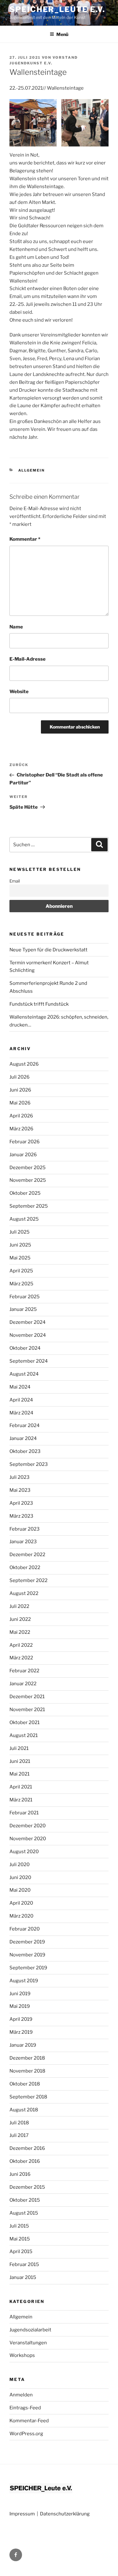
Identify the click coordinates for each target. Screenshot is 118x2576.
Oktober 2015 (25, 2200)
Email (15, 881)
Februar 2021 (24, 1813)
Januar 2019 (23, 2045)
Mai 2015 (20, 2239)
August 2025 (24, 1219)
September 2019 (28, 1968)
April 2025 (21, 1271)
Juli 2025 (20, 1232)
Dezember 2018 (27, 2058)
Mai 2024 (20, 1387)
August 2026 (24, 1064)
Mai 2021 (20, 1774)
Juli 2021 (19, 1748)
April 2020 (21, 1903)
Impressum (22, 2514)
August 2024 (24, 1374)
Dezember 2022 (27, 1555)
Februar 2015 (24, 2264)
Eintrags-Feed (25, 2408)
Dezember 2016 (27, 2148)
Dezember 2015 (27, 2187)
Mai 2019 (20, 2006)
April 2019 (21, 2019)
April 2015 (21, 2252)
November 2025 (28, 1180)
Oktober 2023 (25, 1451)
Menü (62, 34)
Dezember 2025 (28, 1168)
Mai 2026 (20, 1103)
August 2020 (24, 1852)
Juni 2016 (20, 2174)
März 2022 (21, 1658)
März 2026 (21, 1129)
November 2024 (28, 1335)
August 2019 (24, 1981)
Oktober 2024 (25, 1348)
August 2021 (24, 1735)
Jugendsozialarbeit (30, 2330)
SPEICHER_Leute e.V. (57, 9)
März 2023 (21, 1516)
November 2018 (27, 2071)
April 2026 (21, 1116)
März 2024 (21, 1413)
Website (19, 692)
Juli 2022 (19, 1606)
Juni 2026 (20, 1090)
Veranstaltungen (28, 2343)
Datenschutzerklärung (65, 2514)
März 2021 (21, 1800)
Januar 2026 (23, 1155)
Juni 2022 (20, 1619)
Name (16, 627)
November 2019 (27, 1955)
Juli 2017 (19, 2135)
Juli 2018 (19, 2123)
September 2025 (29, 1206)
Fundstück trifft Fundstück (39, 1004)
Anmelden (21, 2395)
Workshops (22, 2355)
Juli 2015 (19, 2226)
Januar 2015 (23, 2277)
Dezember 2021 (27, 1697)
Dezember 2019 (27, 1942)
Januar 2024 (23, 1438)
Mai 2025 (20, 1258)
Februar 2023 (25, 1529)
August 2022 (24, 1593)
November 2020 (28, 1839)
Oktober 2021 (25, 1722)
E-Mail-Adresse (28, 659)
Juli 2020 (20, 1865)
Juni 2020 (20, 1877)
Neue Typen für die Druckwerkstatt (48, 950)
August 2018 (24, 2110)
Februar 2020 (25, 1929)
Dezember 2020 (28, 1826)
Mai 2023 (20, 1490)
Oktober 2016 (25, 2161)
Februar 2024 (25, 1425)
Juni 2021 (20, 1761)
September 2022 (28, 1580)
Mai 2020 (20, 1890)
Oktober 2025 (25, 1193)
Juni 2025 (20, 1245)
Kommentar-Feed (29, 2421)
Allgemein (32, 470)
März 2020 (21, 1916)
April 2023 (21, 1503)
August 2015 (24, 2213)
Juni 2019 (20, 1994)
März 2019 (21, 2032)
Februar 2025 (25, 1297)
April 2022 (21, 1645)
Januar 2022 (23, 1684)
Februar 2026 (25, 1142)
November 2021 (27, 1710)
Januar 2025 (23, 1309)
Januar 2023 (23, 1542)
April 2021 (21, 1787)
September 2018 (28, 2097)
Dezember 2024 (28, 1322)
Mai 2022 (20, 1632)
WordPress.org (26, 2434)
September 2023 (29, 1464)
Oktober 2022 (25, 1568)
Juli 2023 (20, 1477)
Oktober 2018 (25, 2084)
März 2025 (21, 1284)
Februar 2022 (24, 1671)
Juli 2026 (20, 1077)
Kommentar (25, 539)
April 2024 (21, 1400)
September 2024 (29, 1361)
